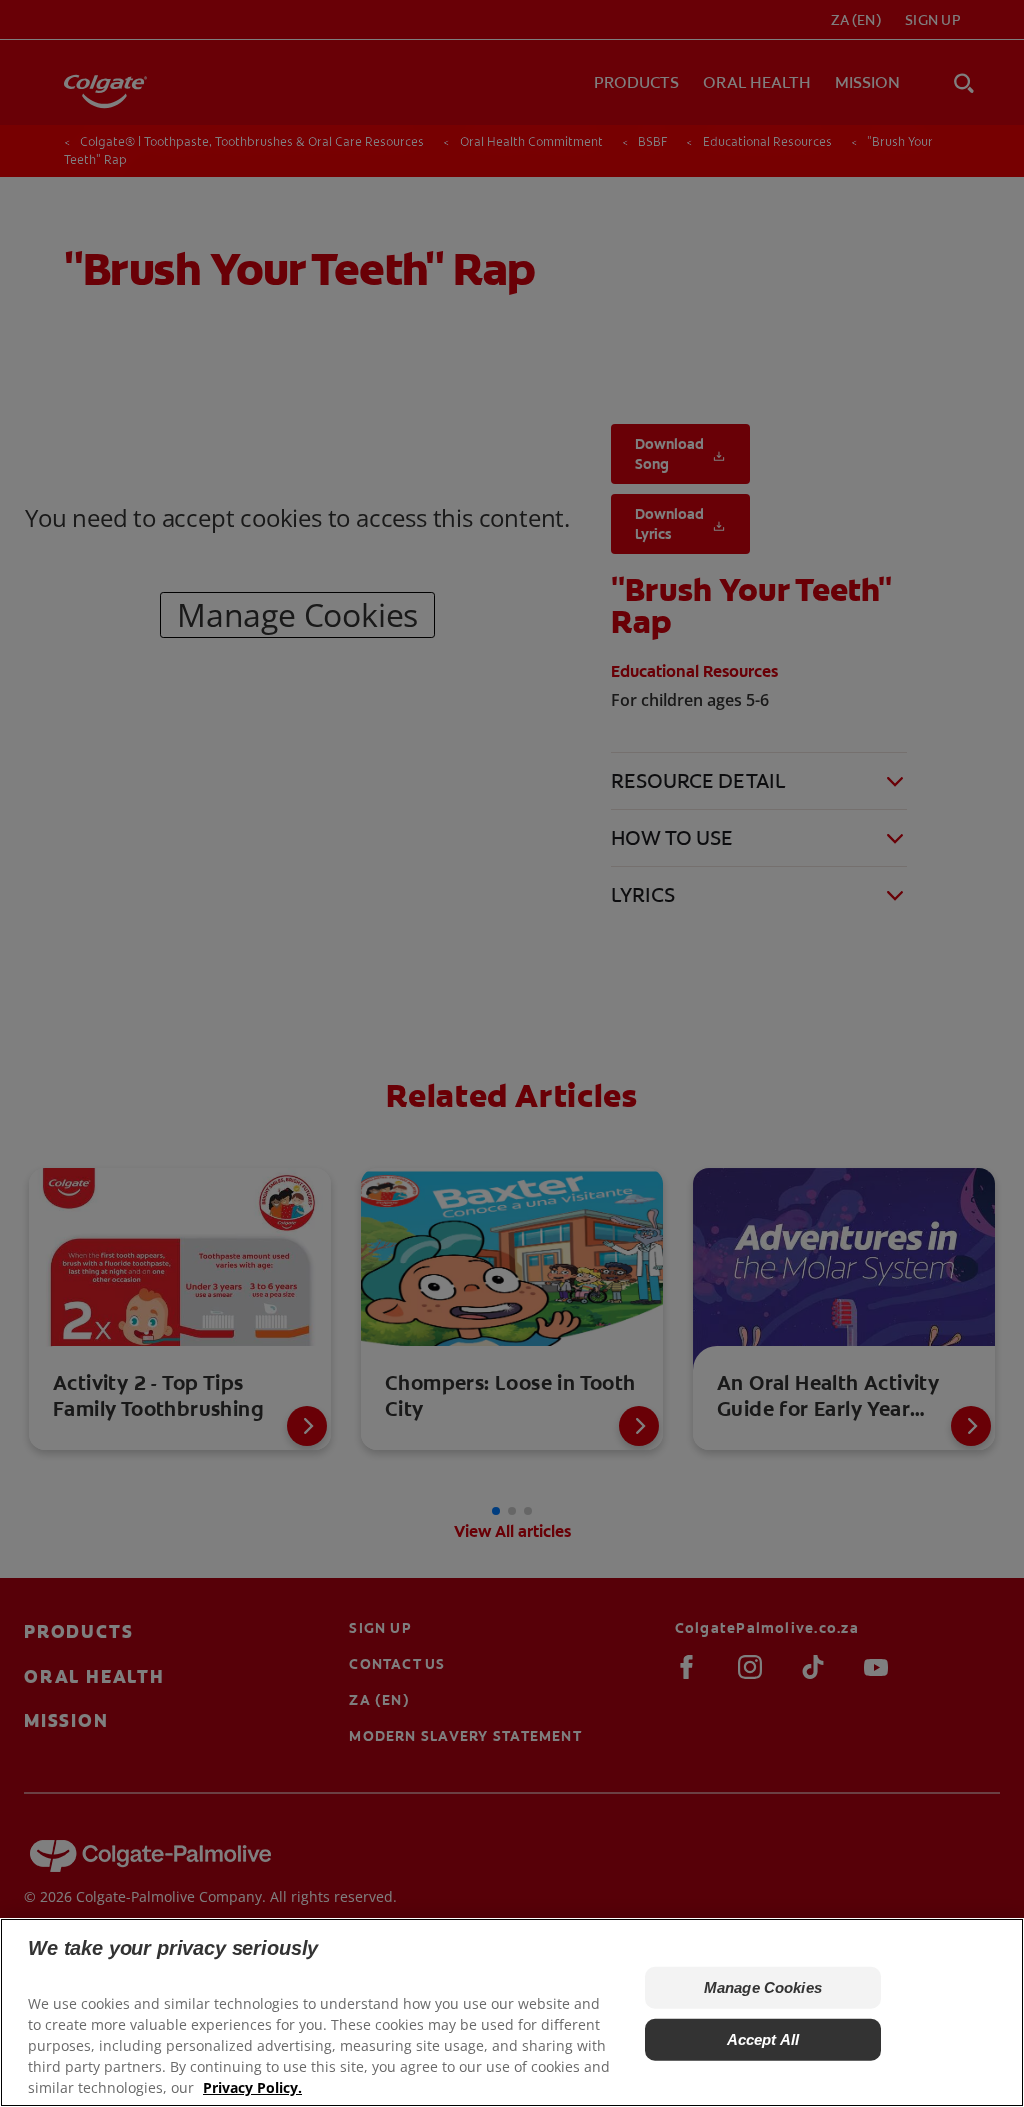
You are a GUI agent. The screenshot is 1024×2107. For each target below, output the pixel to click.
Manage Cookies (763, 1987)
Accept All (763, 2039)
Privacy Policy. (252, 2087)
